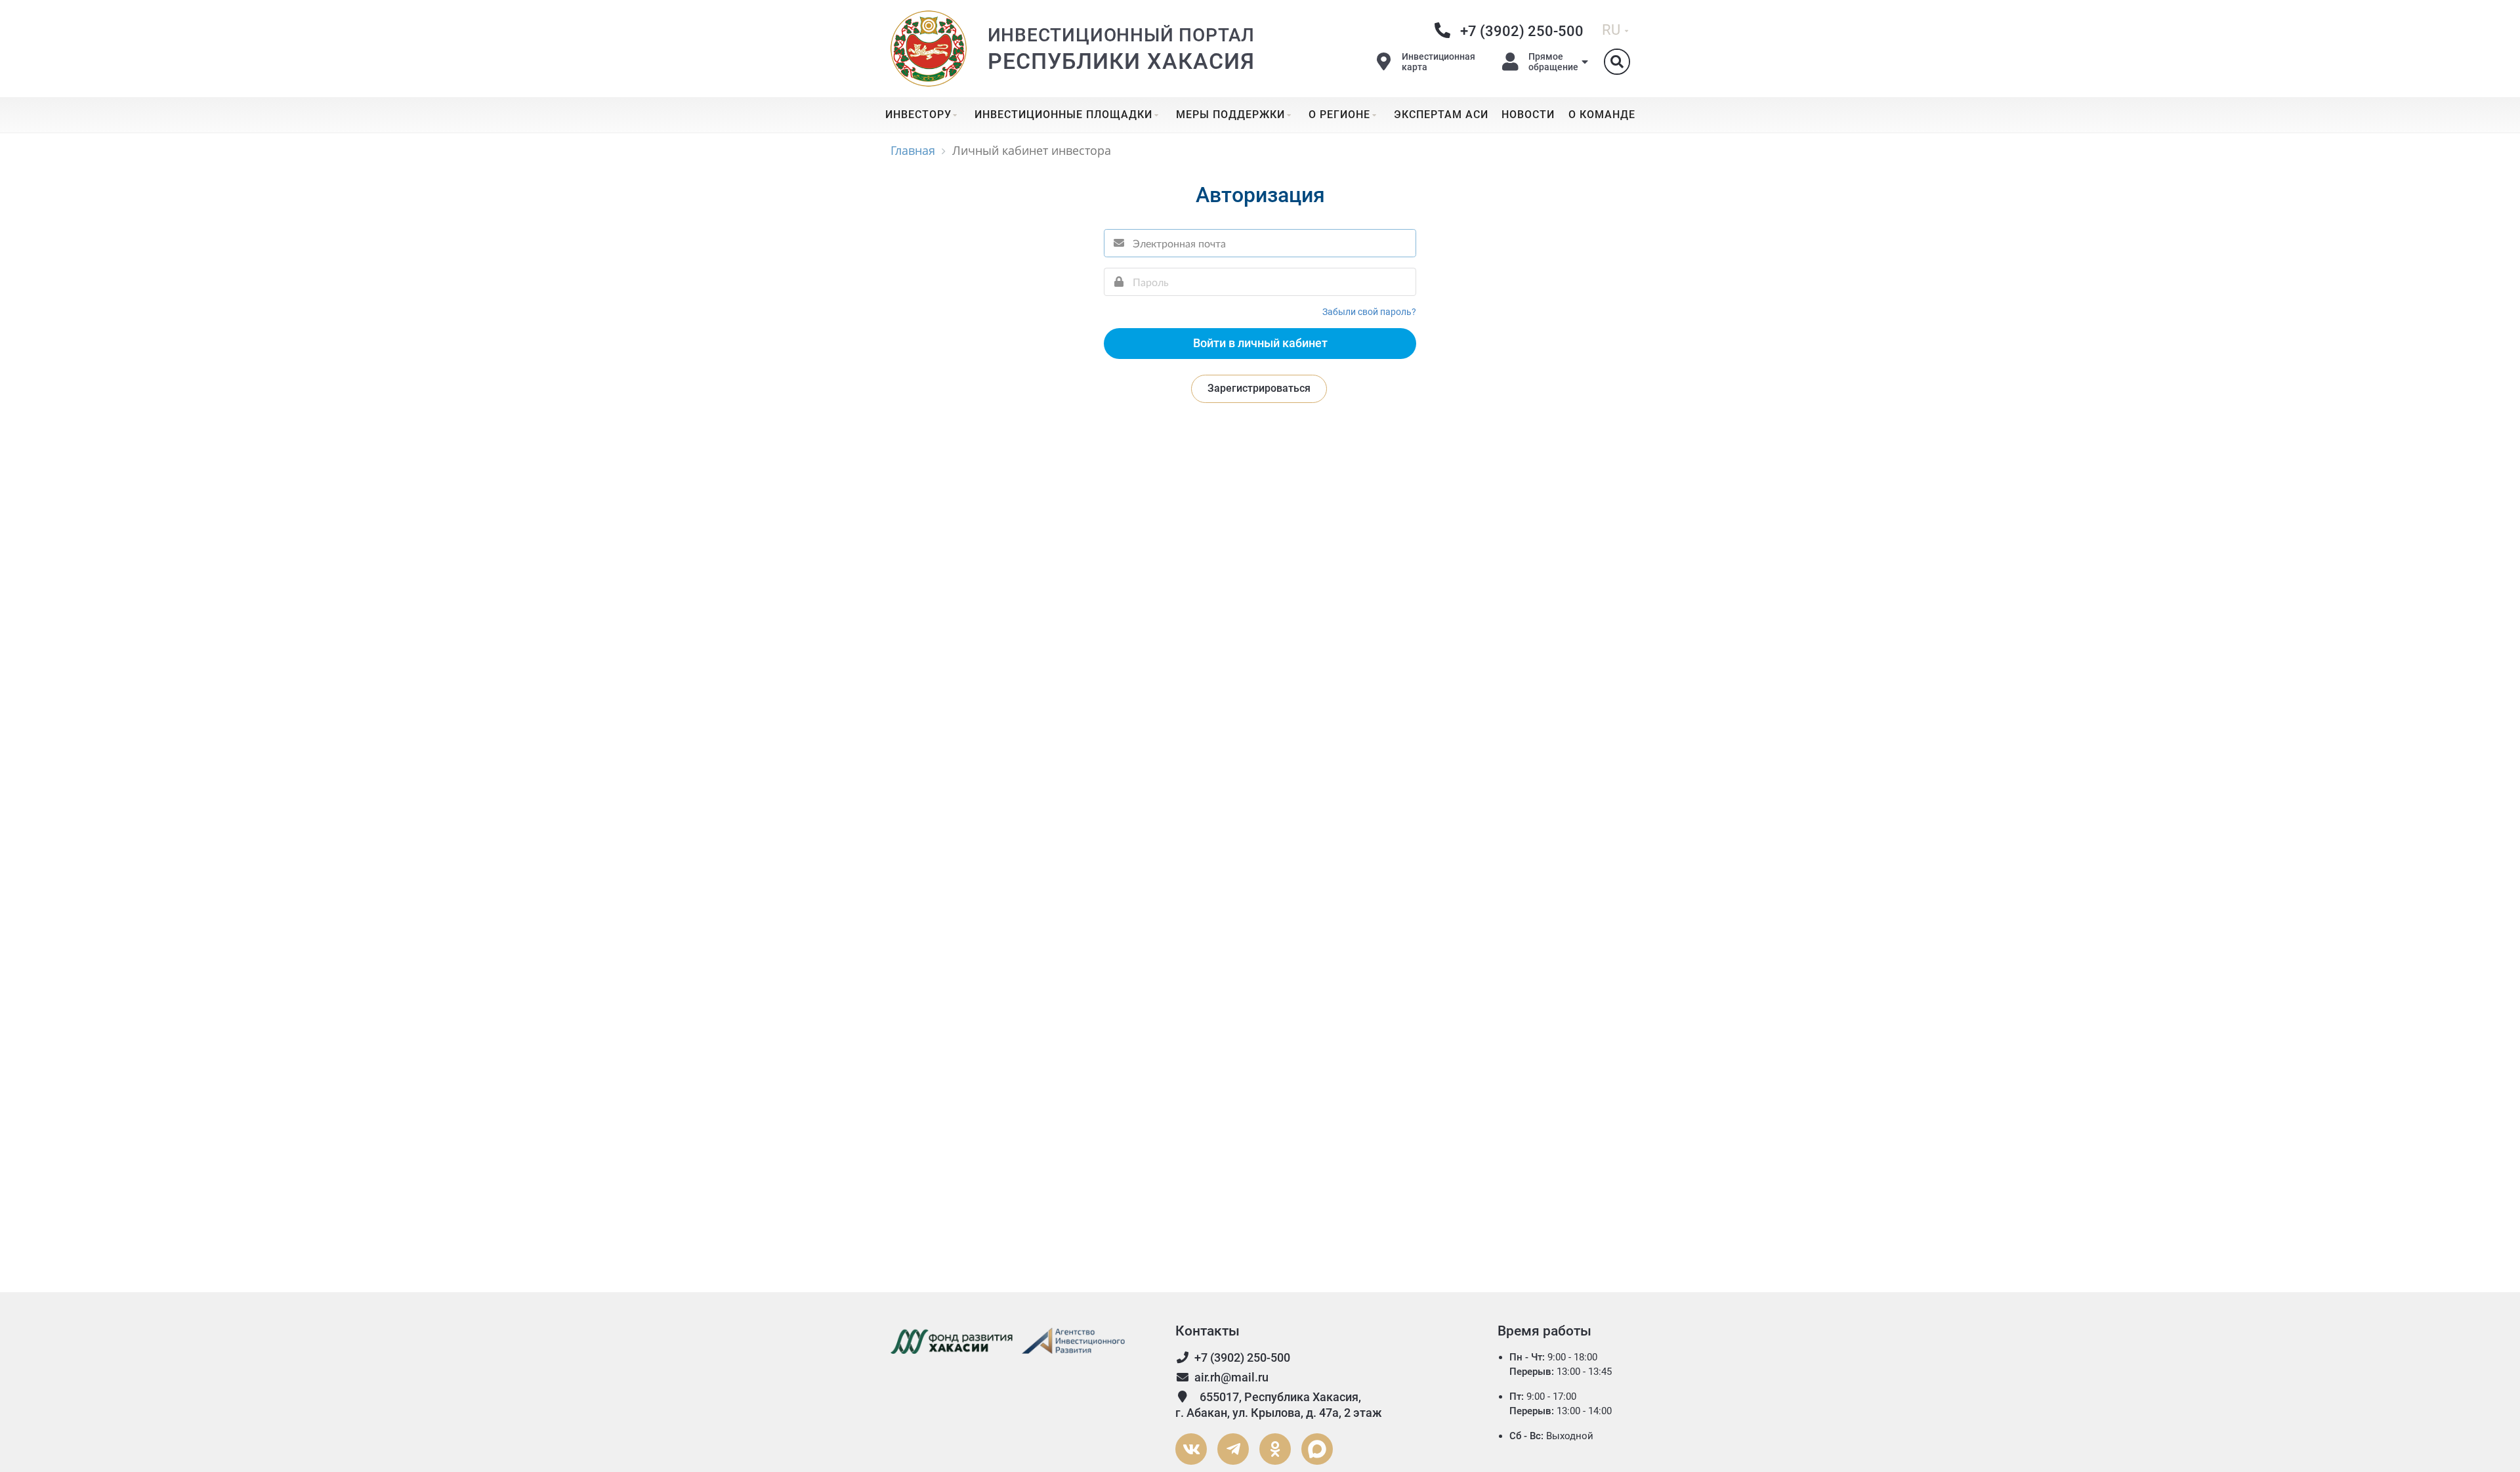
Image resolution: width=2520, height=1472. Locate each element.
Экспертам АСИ (1441, 115)
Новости (1528, 115)
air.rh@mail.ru (1231, 1377)
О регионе (1339, 115)
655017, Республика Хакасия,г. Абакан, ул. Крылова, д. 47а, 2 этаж (1279, 1405)
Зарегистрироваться (1259, 388)
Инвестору (918, 115)
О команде (1602, 115)
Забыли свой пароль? (1369, 312)
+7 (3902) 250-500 (1242, 1357)
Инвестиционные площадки (1063, 115)
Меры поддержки (1230, 115)
